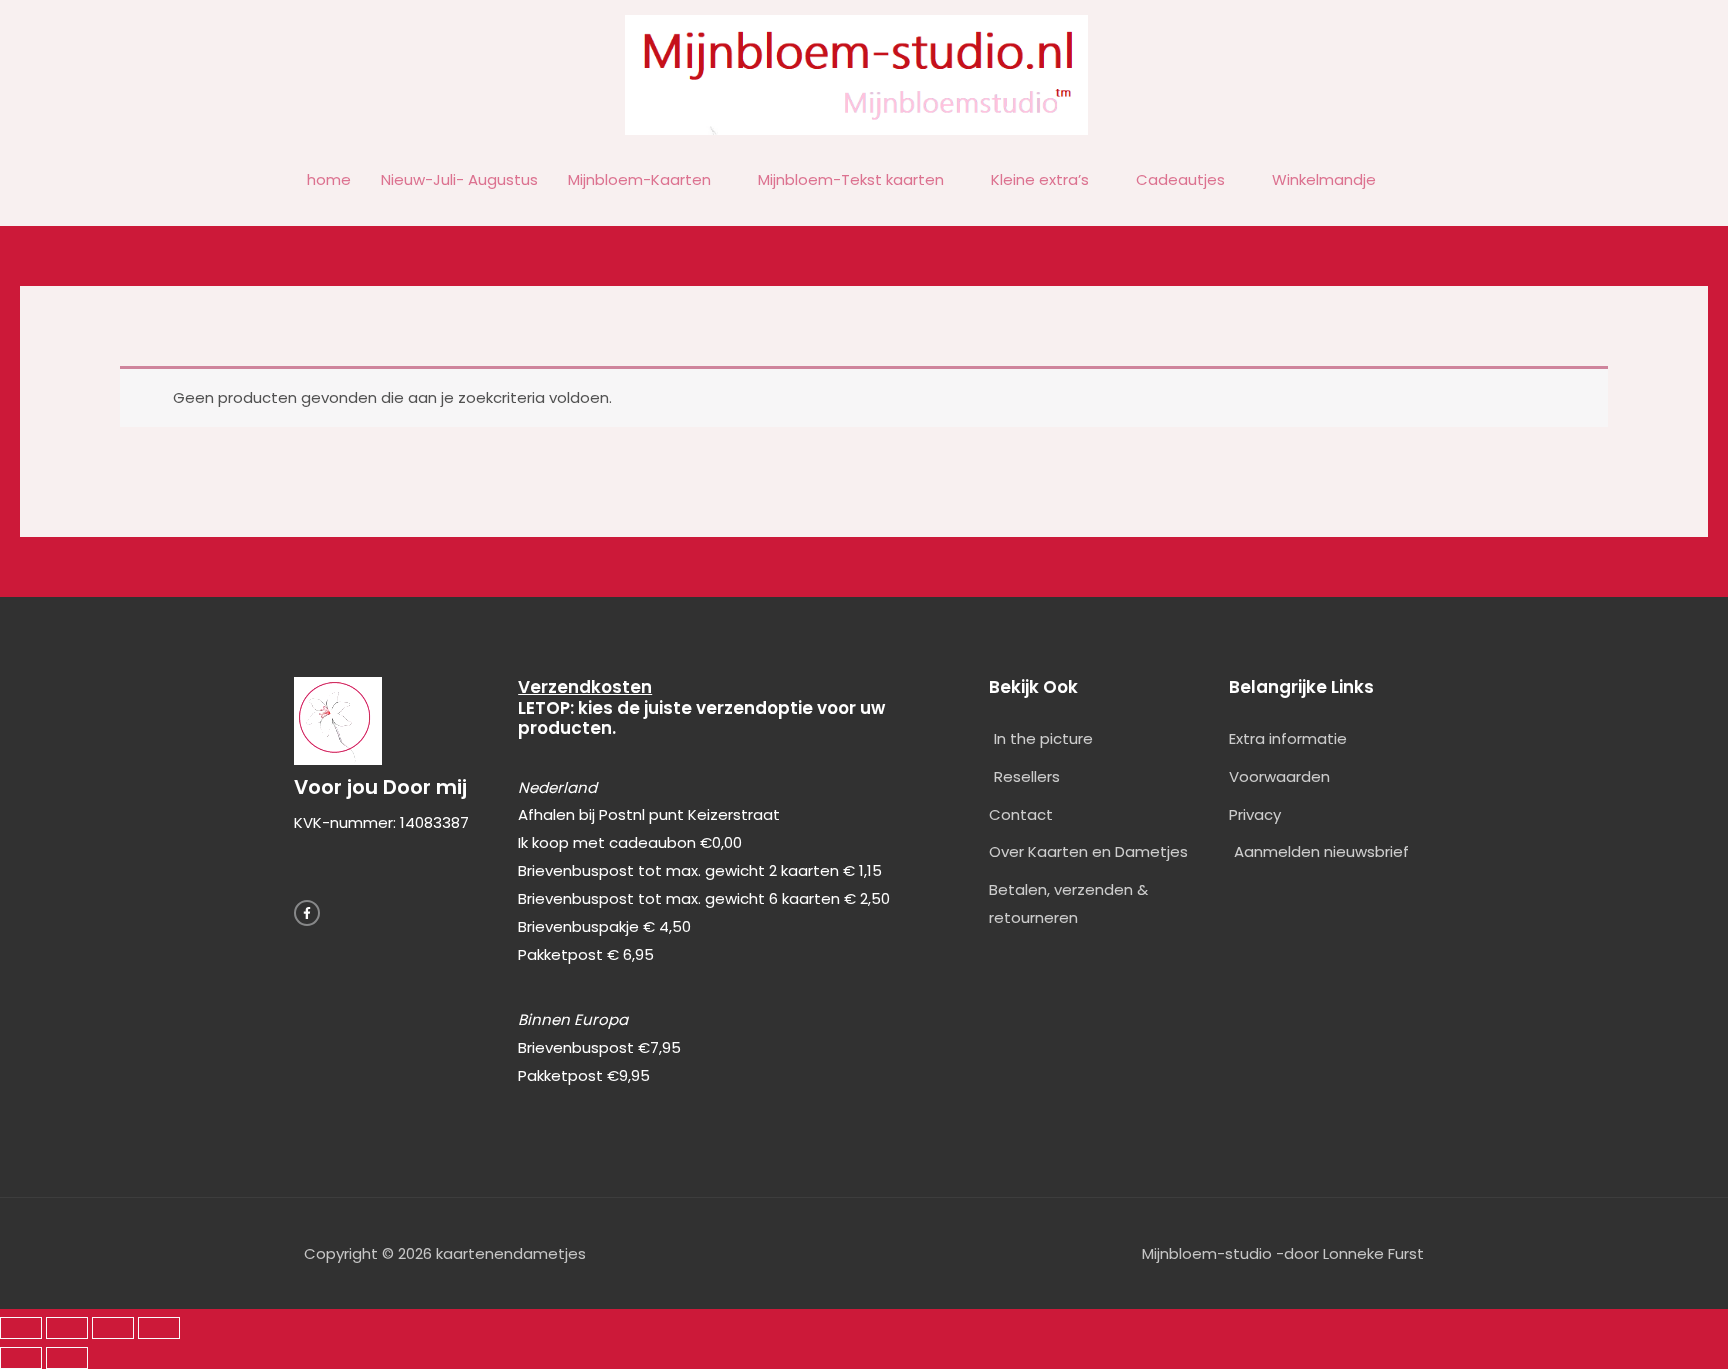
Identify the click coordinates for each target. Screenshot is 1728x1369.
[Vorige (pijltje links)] (21, 1358)
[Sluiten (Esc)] (159, 1328)
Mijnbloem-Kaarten (639, 179)
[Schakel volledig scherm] (67, 1328)
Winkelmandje (1324, 179)
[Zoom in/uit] (21, 1328)
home (329, 179)
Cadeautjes (1180, 179)
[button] (1414, 181)
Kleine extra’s (1040, 179)
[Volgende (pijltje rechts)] (67, 1358)
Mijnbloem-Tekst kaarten (851, 179)
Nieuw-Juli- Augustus (459, 179)
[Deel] (113, 1328)
